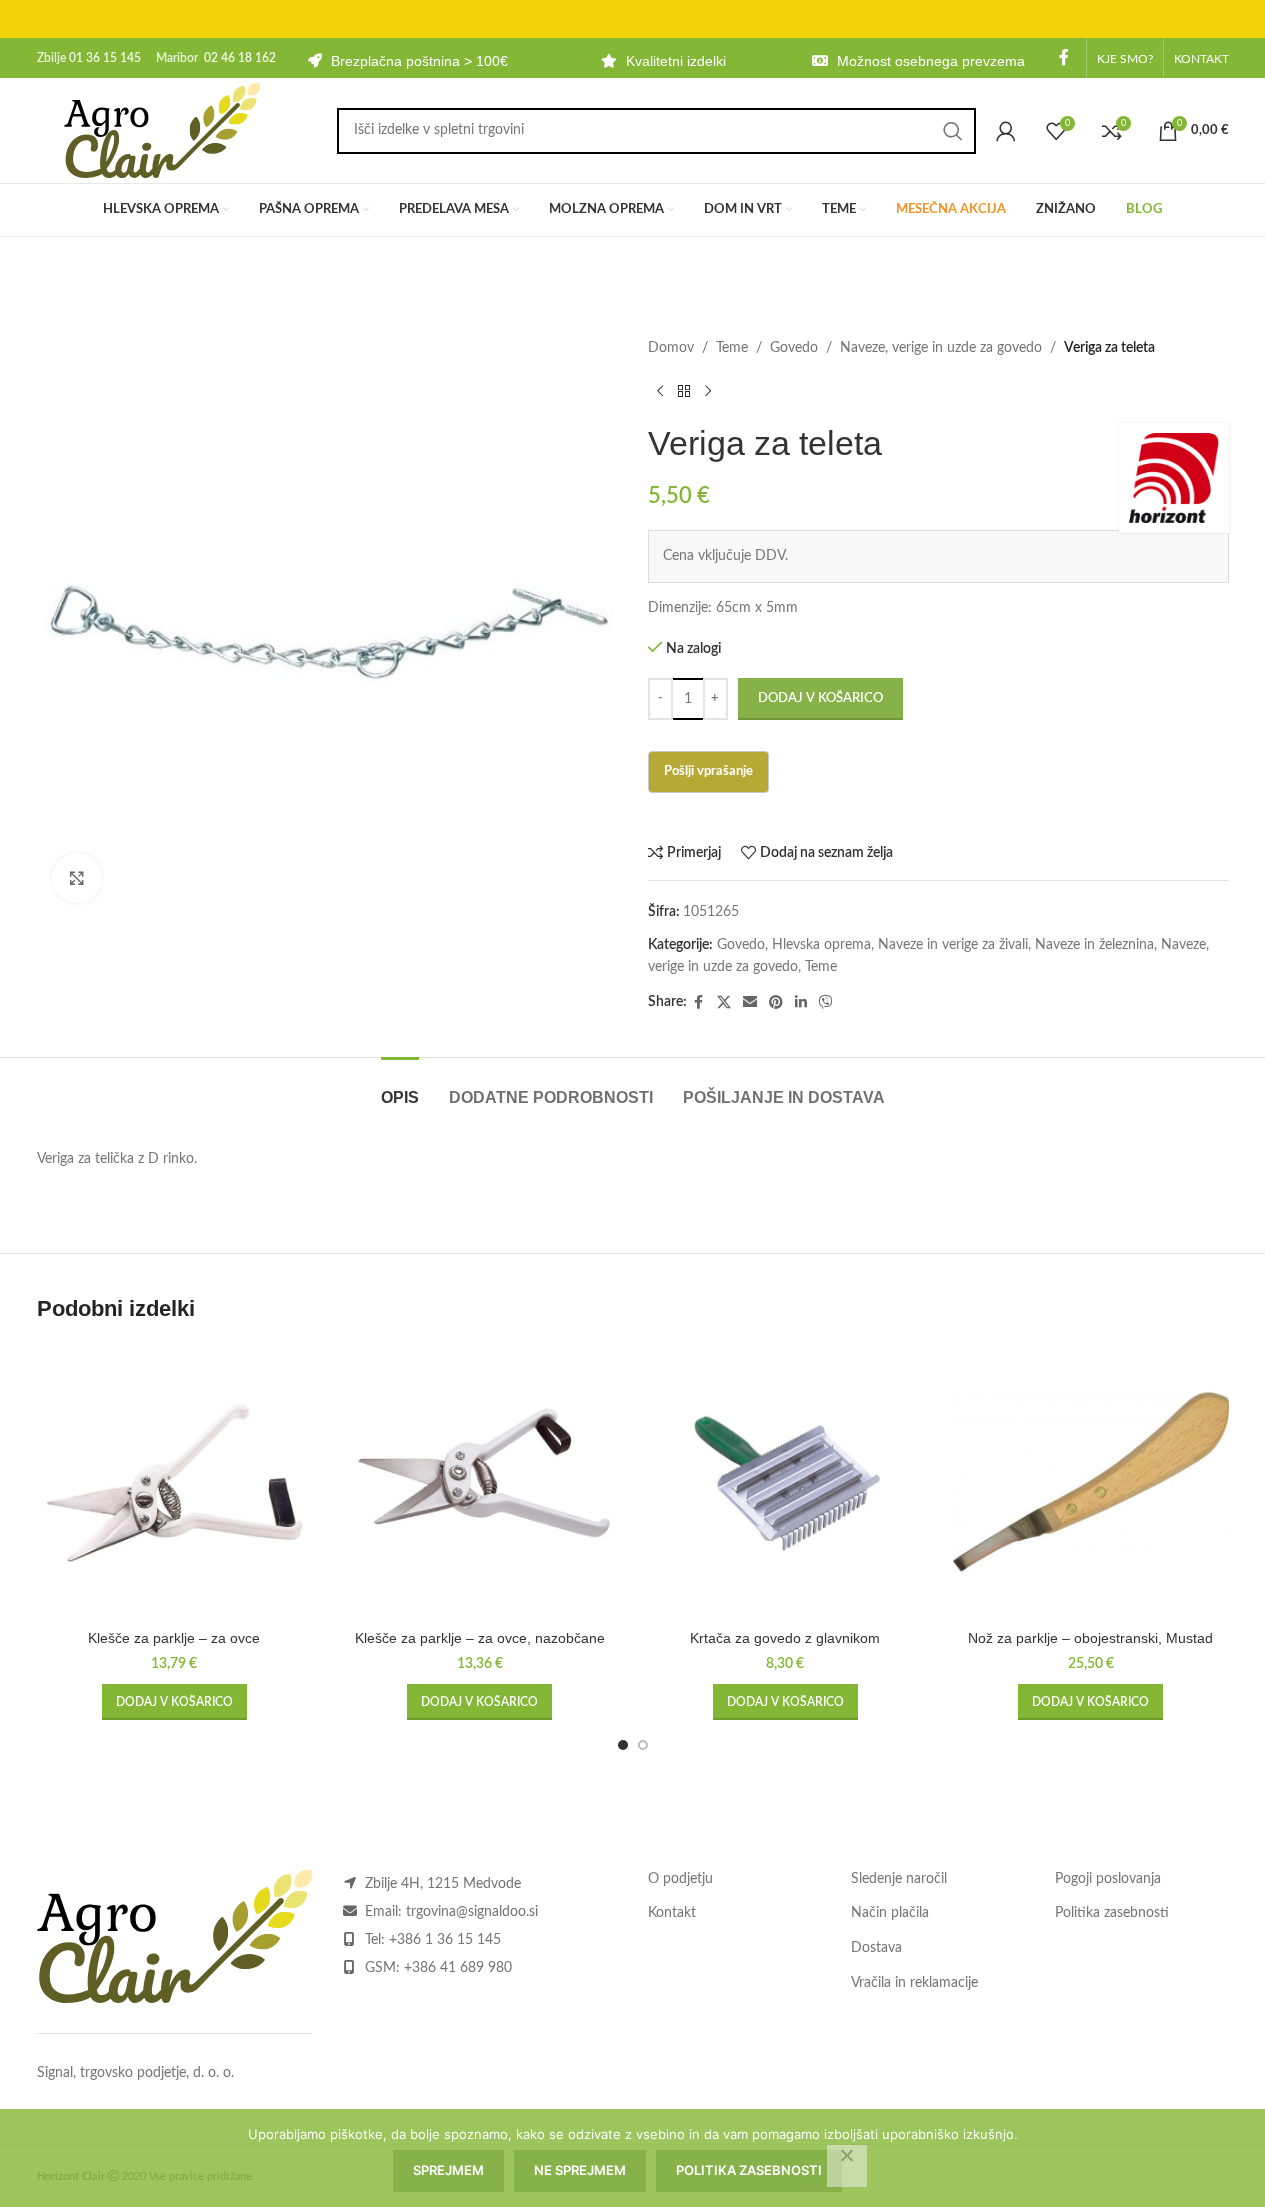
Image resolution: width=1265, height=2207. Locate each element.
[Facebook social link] (1064, 57)
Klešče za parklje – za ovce (174, 1638)
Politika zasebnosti (1112, 1913)
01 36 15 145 (105, 58)
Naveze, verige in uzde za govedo (941, 348)
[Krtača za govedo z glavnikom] (786, 1482)
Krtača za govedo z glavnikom (785, 1638)
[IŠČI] (953, 131)
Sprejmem (448, 2170)
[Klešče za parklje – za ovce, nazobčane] (480, 1482)
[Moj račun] (1006, 131)
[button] (174, 1702)
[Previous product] (660, 391)
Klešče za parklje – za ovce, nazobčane (480, 1638)
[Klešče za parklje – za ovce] (175, 1482)
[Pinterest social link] (776, 1003)
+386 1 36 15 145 (445, 1940)
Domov (671, 348)
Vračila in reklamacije (914, 1983)
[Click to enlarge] (77, 878)
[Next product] (708, 391)
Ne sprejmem (580, 2170)
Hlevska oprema (821, 945)
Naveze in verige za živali (953, 945)
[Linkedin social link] (801, 1003)
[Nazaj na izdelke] (684, 391)
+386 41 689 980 (458, 1968)
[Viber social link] (826, 1003)
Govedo (794, 348)
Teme (732, 348)
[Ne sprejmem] (847, 2166)
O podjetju (680, 1879)
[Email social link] (750, 1003)
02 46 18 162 (240, 58)
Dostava (876, 1948)
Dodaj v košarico (820, 698)
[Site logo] (162, 130)
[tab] (400, 1087)
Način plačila (890, 1913)
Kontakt (672, 1913)
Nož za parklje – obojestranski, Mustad (1090, 1638)
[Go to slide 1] (623, 1745)
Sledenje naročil (899, 1879)
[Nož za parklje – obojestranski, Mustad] (1091, 1482)
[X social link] (724, 1003)
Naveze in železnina (1094, 945)
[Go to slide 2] (643, 1745)
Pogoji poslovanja (1108, 1879)
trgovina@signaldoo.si (472, 1912)
